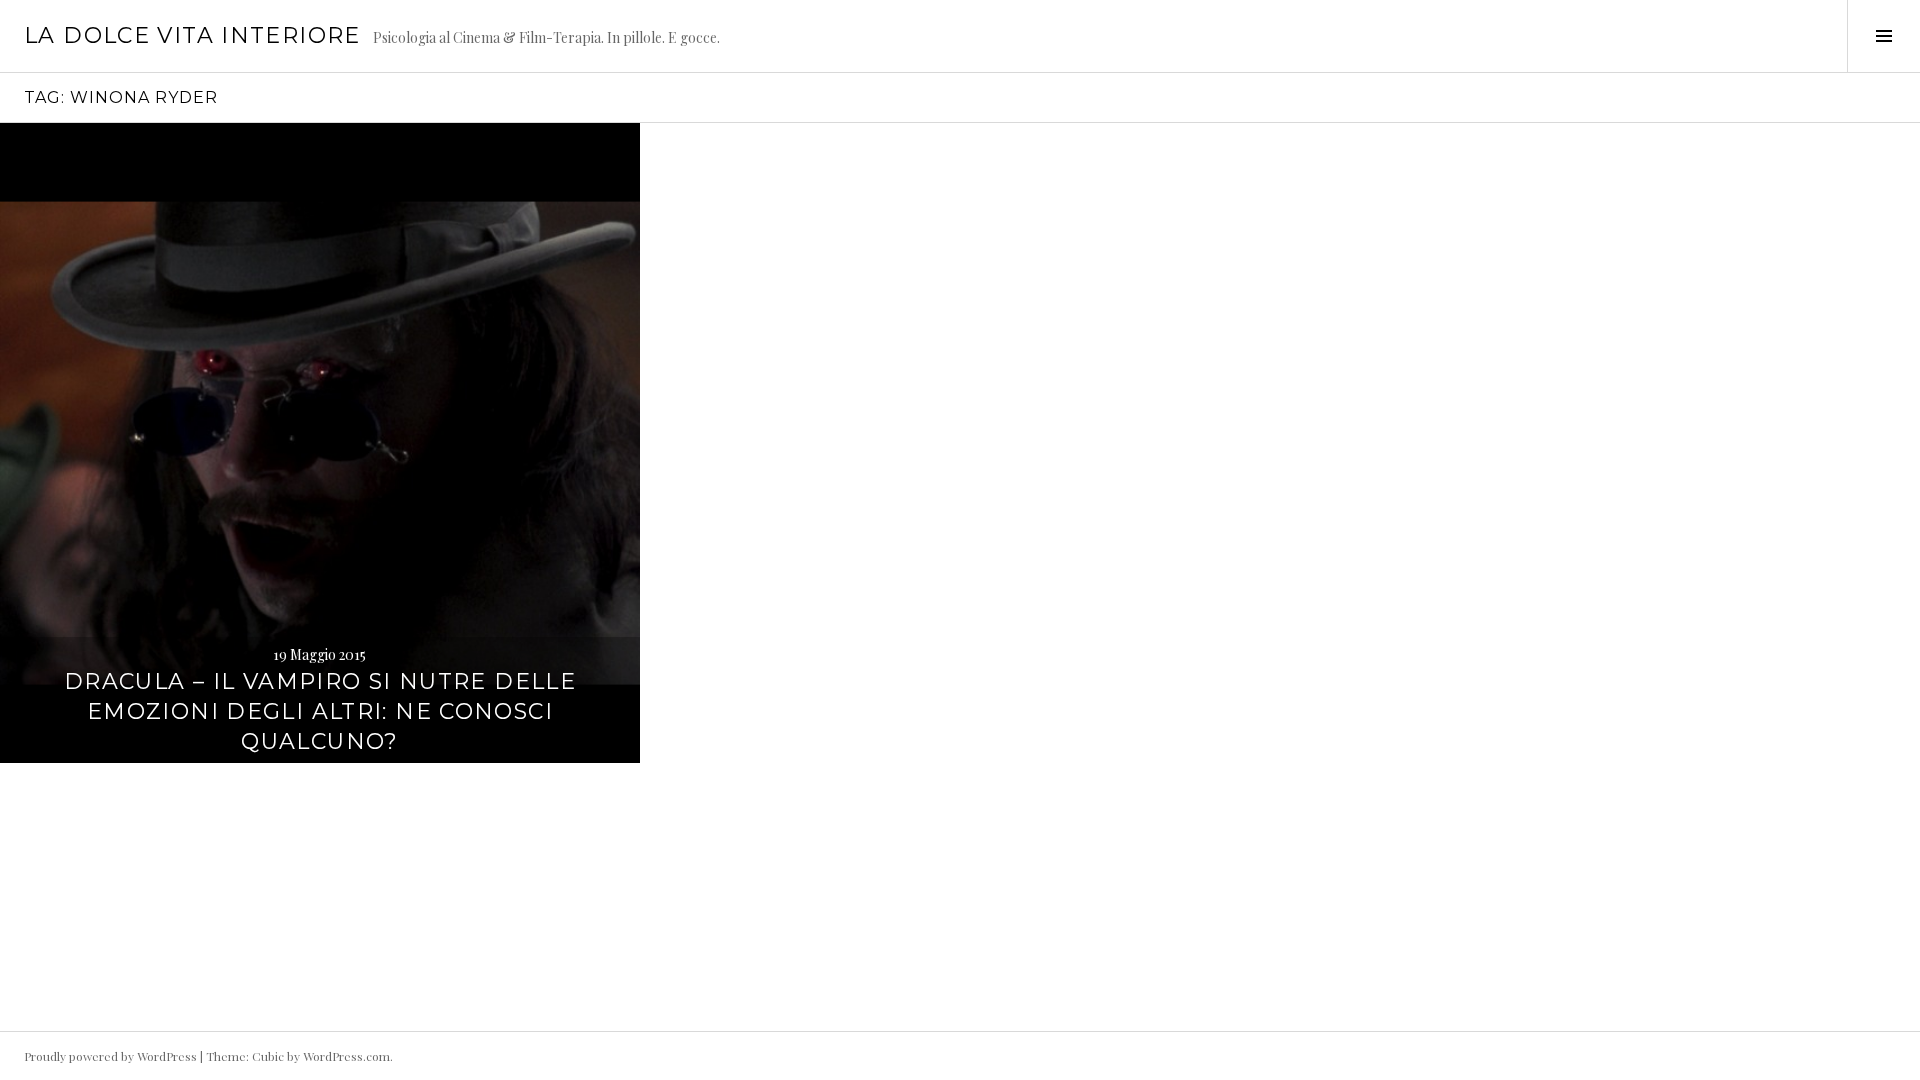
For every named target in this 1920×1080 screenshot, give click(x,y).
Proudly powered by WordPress (110, 1056)
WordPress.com (346, 1056)
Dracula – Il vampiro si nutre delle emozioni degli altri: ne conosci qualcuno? (320, 711)
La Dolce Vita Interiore (192, 35)
